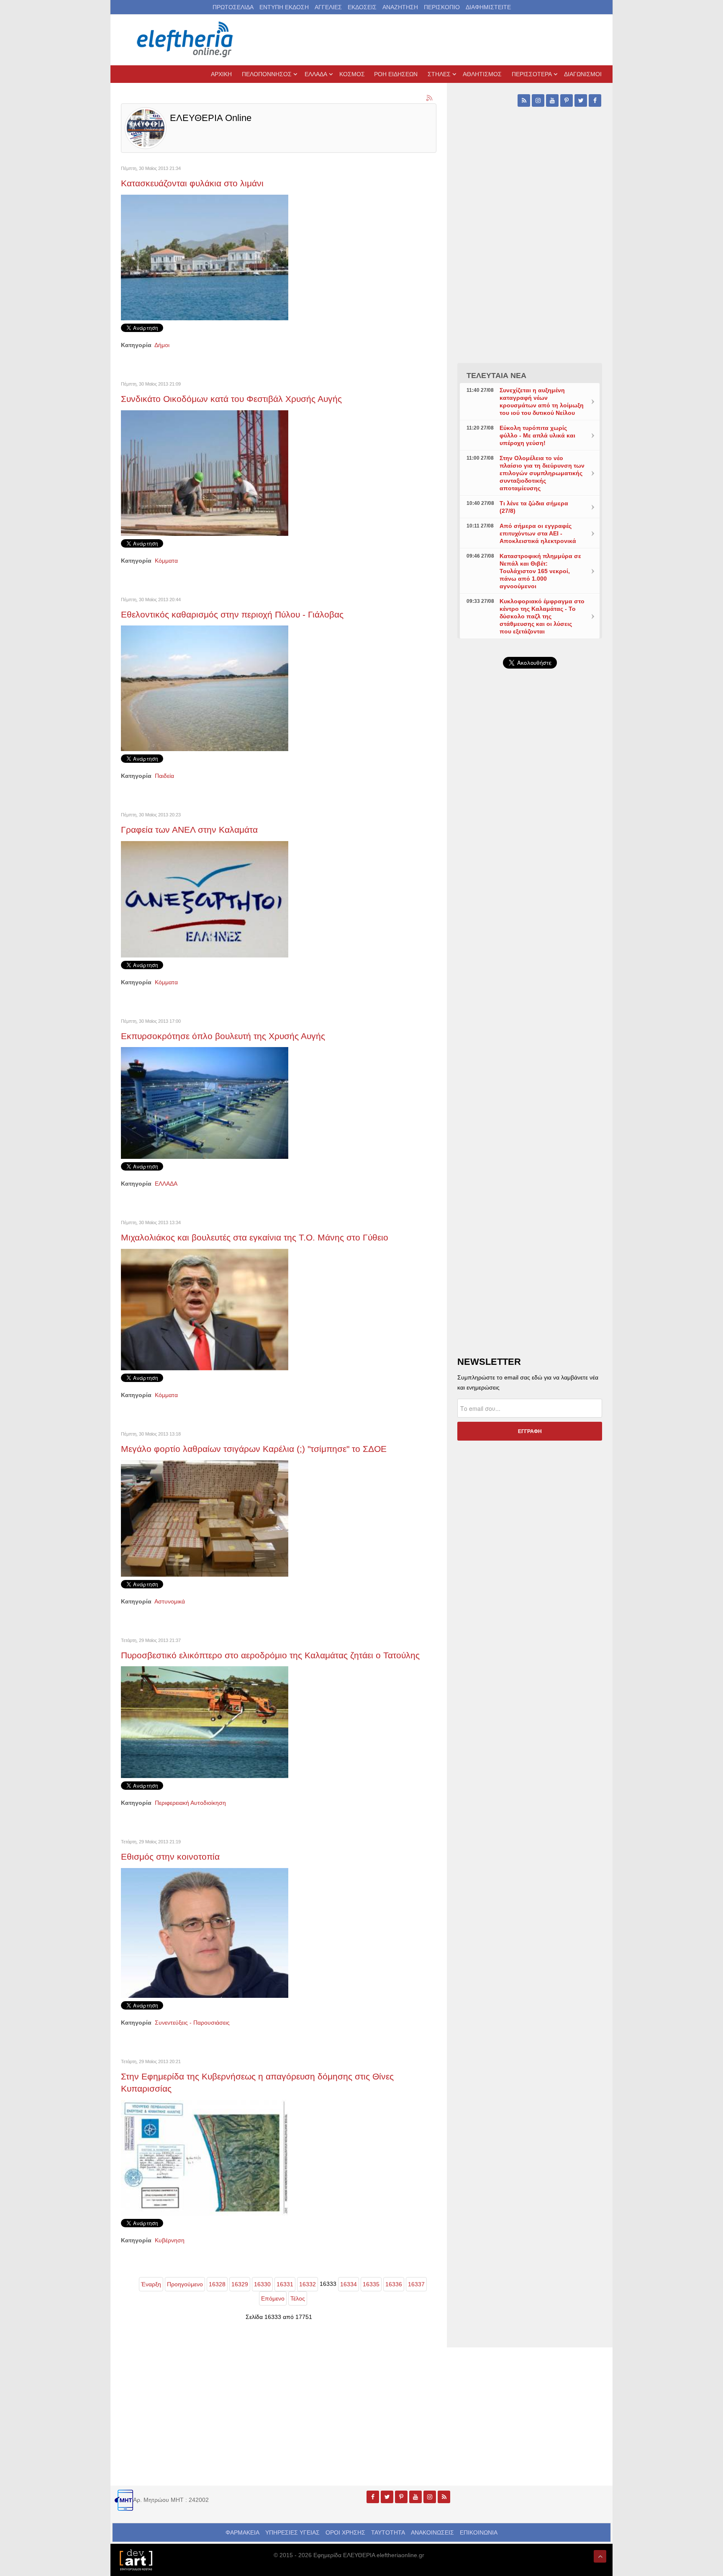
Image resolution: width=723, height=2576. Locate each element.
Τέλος (298, 2298)
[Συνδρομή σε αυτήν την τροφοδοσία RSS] (430, 98)
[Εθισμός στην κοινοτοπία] (205, 1933)
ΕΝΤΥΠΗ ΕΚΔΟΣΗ (284, 7)
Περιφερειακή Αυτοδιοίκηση (190, 1803)
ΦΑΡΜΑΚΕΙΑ (242, 2532)
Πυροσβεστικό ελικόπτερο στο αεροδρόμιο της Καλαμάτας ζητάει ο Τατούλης (270, 1655)
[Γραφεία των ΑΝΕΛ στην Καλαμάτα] (205, 899)
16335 (371, 2284)
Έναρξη (151, 2284)
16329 (240, 2284)
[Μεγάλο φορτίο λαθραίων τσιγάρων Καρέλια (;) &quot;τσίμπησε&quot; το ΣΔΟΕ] (205, 1518)
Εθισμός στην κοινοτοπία (170, 1857)
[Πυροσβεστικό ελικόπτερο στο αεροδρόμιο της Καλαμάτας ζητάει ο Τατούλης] (205, 1722)
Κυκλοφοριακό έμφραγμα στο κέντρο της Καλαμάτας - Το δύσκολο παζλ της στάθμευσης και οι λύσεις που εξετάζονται (542, 616)
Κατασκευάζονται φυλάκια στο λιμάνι (192, 183)
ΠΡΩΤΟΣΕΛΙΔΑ (233, 7)
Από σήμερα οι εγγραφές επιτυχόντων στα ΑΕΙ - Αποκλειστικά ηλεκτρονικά (538, 533)
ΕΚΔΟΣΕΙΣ (362, 7)
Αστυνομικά (170, 1601)
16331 (285, 2284)
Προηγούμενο (185, 2284)
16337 (416, 2284)
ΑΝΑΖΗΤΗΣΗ (400, 7)
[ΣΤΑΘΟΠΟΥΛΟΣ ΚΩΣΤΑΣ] (136, 2559)
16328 (217, 2284)
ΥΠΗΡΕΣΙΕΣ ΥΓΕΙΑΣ (292, 2532)
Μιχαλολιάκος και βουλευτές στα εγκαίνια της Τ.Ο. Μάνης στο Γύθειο (255, 1237)
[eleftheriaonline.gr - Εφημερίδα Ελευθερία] (186, 40)
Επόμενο (273, 2298)
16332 (308, 2284)
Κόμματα (166, 561)
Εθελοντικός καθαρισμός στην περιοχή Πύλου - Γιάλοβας (232, 614)
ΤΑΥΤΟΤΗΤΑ (388, 2532)
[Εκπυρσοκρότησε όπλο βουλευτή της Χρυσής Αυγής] (205, 1102)
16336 (394, 2284)
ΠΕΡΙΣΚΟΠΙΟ (442, 7)
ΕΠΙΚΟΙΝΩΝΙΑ (479, 2532)
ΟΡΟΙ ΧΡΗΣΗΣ (345, 2532)
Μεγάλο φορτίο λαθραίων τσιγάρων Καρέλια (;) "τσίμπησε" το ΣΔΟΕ (254, 1449)
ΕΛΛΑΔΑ (166, 1184)
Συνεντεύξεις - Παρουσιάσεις (192, 2023)
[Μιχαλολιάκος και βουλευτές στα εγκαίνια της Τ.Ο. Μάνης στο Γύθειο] (205, 1309)
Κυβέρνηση (170, 2240)
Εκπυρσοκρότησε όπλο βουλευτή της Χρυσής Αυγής (223, 1036)
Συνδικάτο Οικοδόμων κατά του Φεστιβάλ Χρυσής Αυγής (231, 399)
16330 (262, 2284)
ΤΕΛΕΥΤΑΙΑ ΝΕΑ (496, 376)
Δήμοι (162, 345)
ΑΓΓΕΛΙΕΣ (328, 7)
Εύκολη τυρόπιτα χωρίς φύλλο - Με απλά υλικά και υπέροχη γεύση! (537, 435)
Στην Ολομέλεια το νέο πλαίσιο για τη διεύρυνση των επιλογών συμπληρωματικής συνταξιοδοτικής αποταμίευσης (542, 473)
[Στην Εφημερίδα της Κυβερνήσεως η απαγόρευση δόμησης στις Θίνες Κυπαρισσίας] (205, 2157)
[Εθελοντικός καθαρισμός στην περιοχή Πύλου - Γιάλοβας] (205, 688)
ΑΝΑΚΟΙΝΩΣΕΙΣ (432, 2532)
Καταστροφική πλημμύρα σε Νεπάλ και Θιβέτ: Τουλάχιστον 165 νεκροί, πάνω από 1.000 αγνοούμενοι (540, 571)
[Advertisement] (530, 874)
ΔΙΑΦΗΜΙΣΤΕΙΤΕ (488, 7)
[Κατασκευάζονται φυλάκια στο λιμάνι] (205, 257)
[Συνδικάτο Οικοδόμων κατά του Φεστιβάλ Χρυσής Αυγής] (205, 472)
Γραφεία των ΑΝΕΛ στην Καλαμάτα (189, 830)
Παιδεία (164, 776)
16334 (349, 2284)
